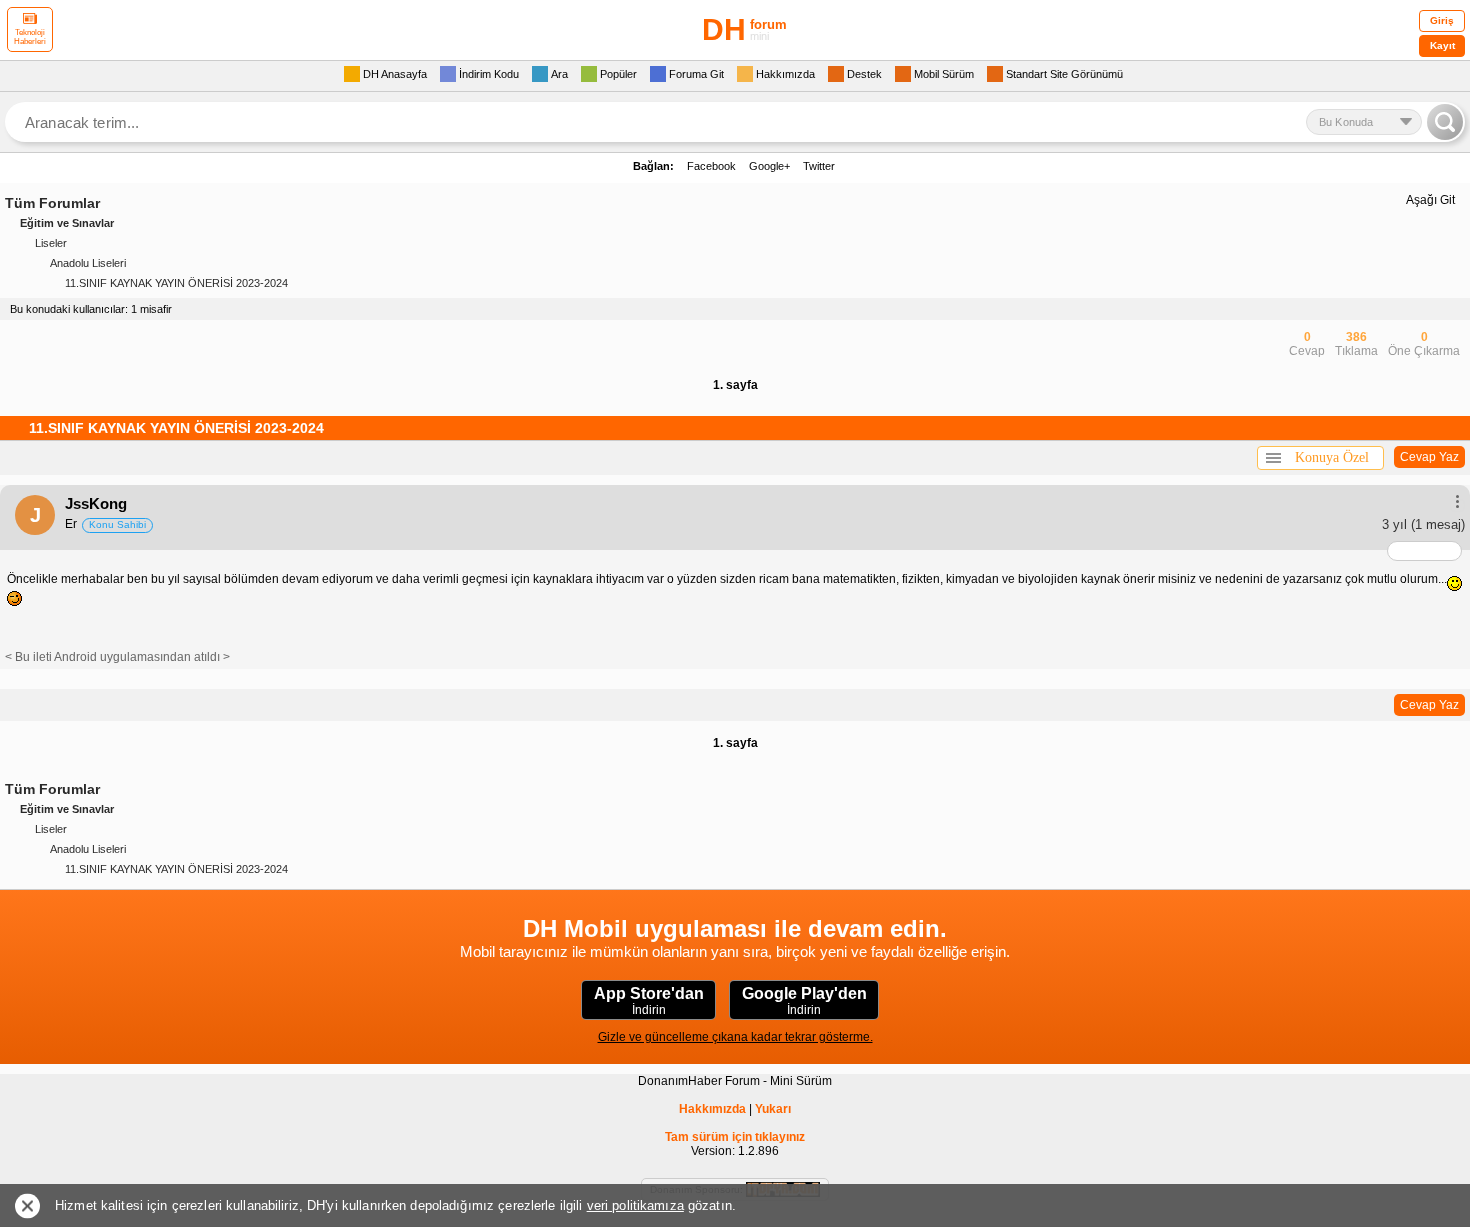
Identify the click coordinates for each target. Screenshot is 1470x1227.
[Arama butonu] (1445, 122)
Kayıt (1442, 45)
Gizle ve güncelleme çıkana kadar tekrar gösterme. (735, 1037)
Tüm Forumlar (52, 203)
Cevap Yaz (1429, 457)
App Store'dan (649, 1001)
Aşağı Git (1430, 200)
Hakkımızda (712, 1109)
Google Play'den (804, 1001)
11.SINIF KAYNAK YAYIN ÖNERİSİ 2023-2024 (176, 283)
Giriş (1442, 20)
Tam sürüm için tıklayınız (735, 1137)
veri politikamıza (635, 1205)
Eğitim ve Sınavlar (67, 223)
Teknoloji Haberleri (30, 37)
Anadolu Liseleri (88, 263)
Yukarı (773, 1109)
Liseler (51, 243)
